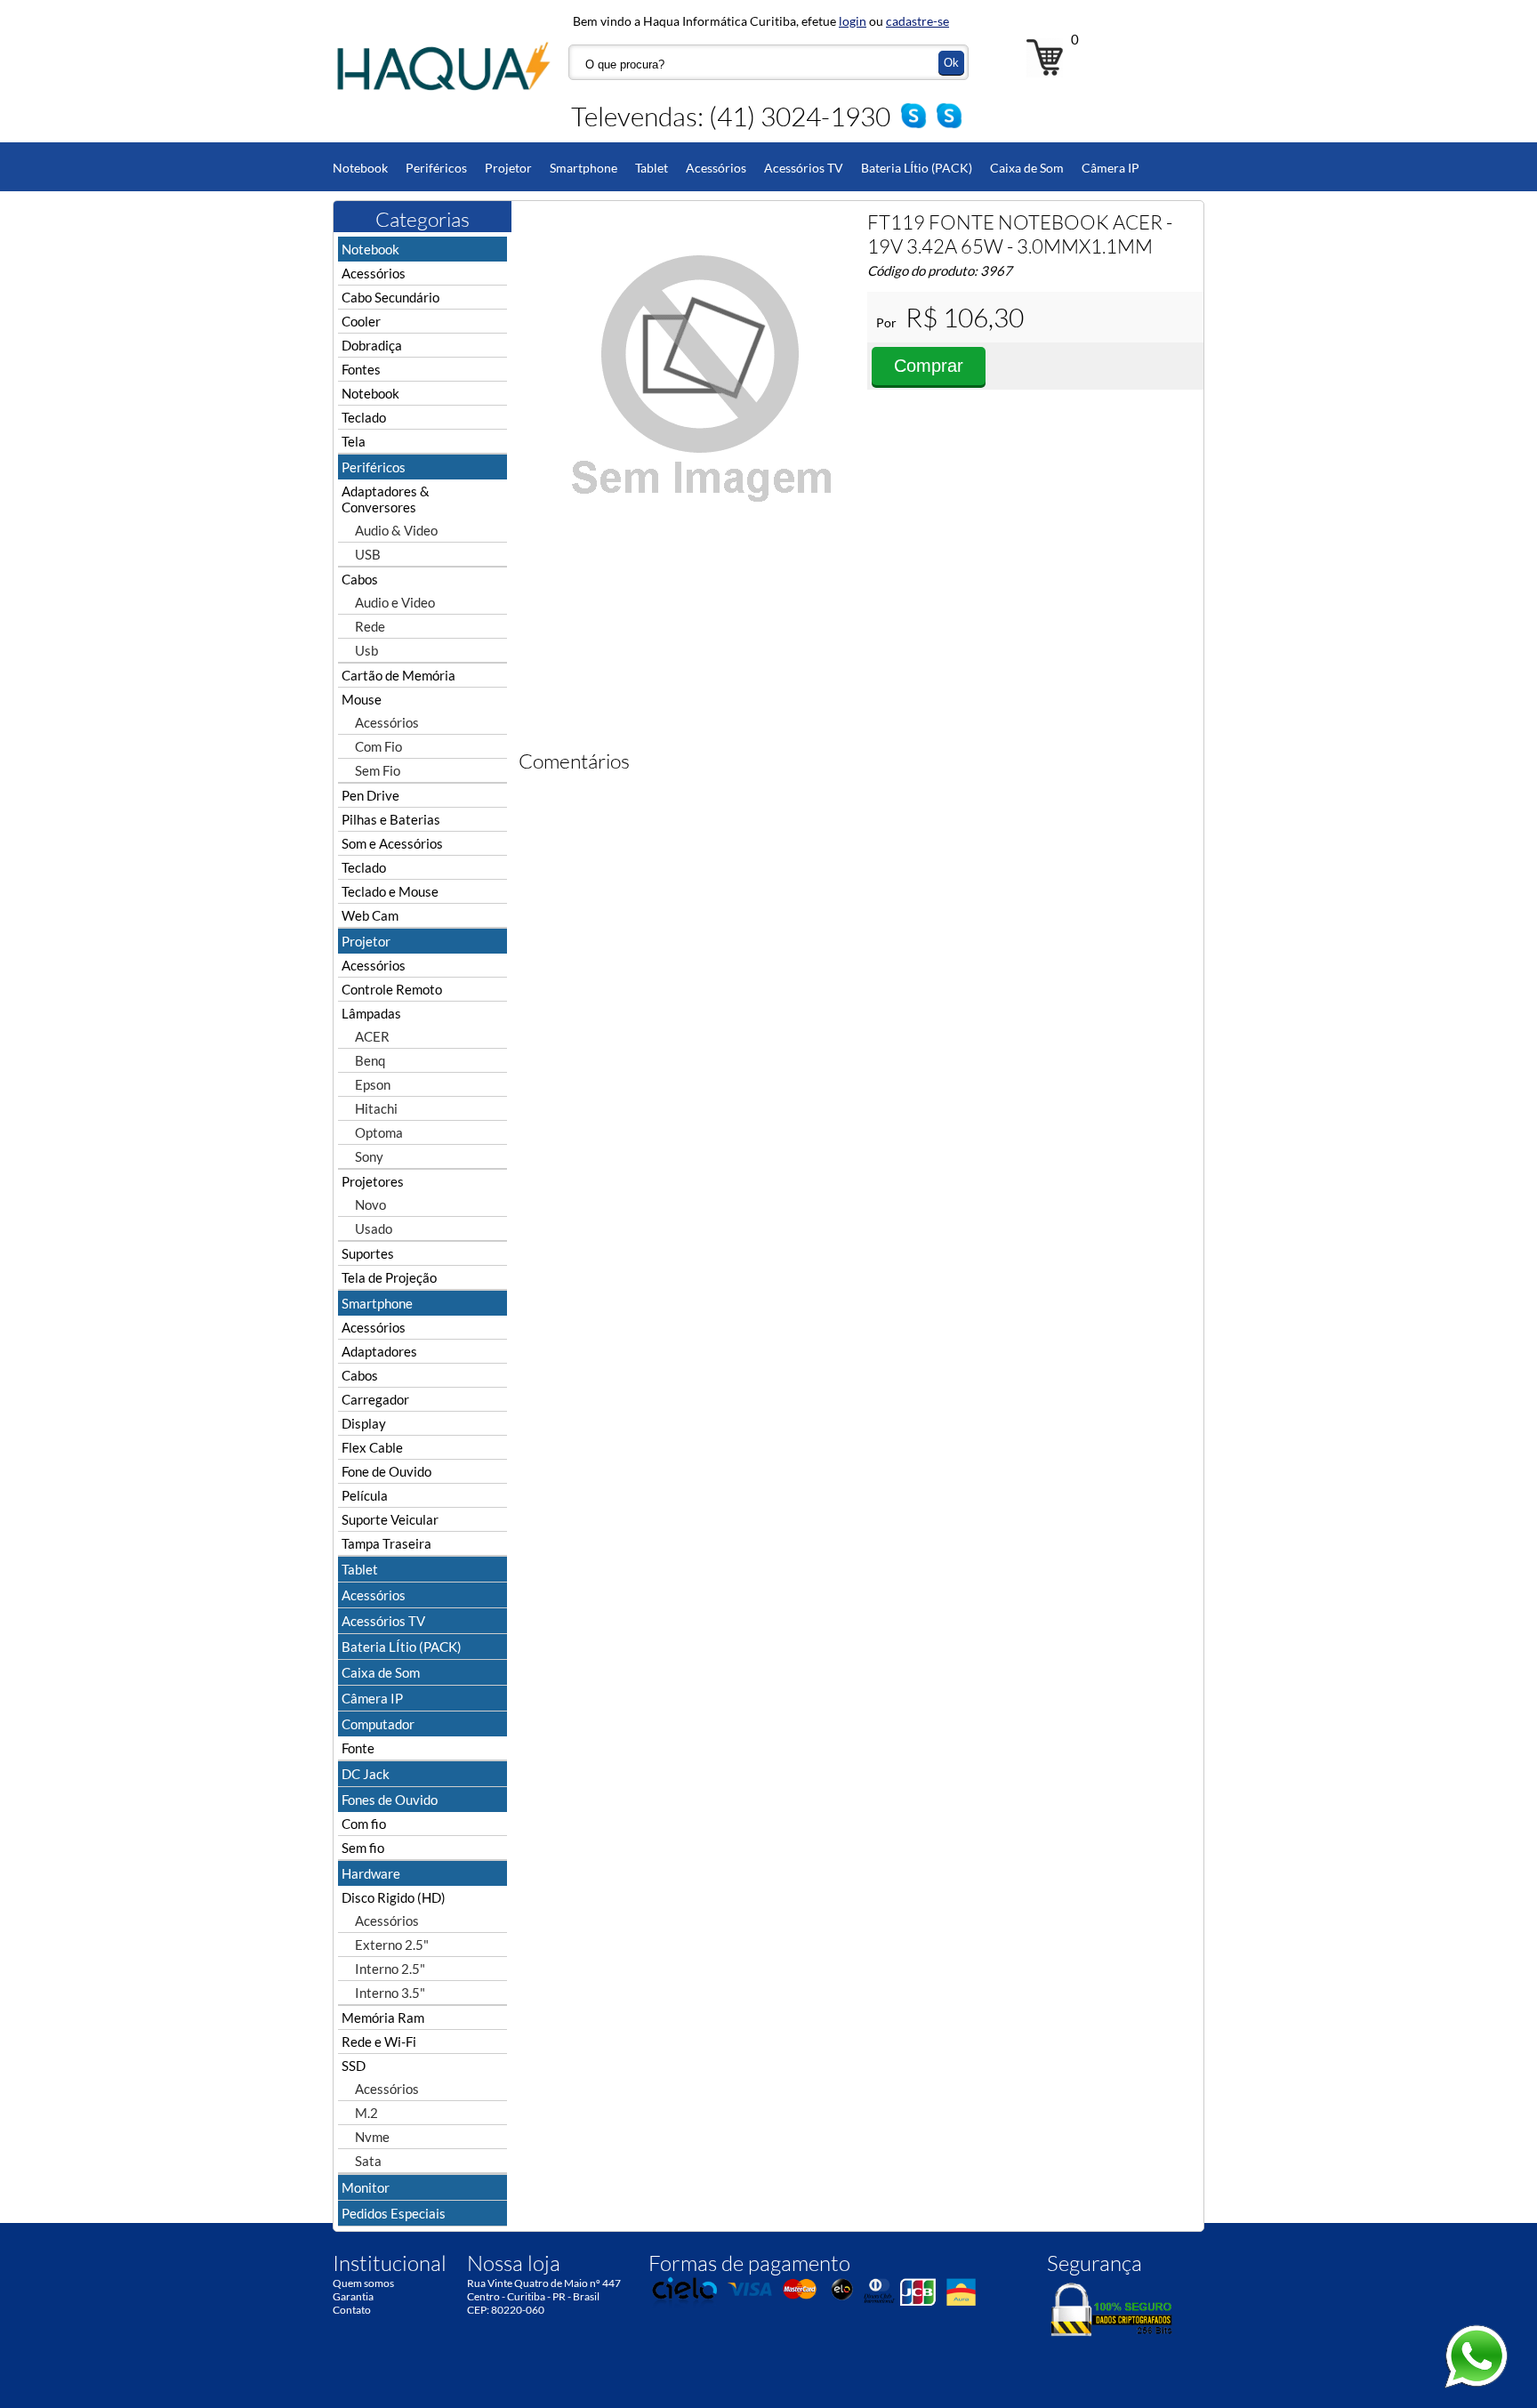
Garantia (353, 2296)
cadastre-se (917, 21)
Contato (352, 2310)
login (853, 21)
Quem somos (363, 2283)
